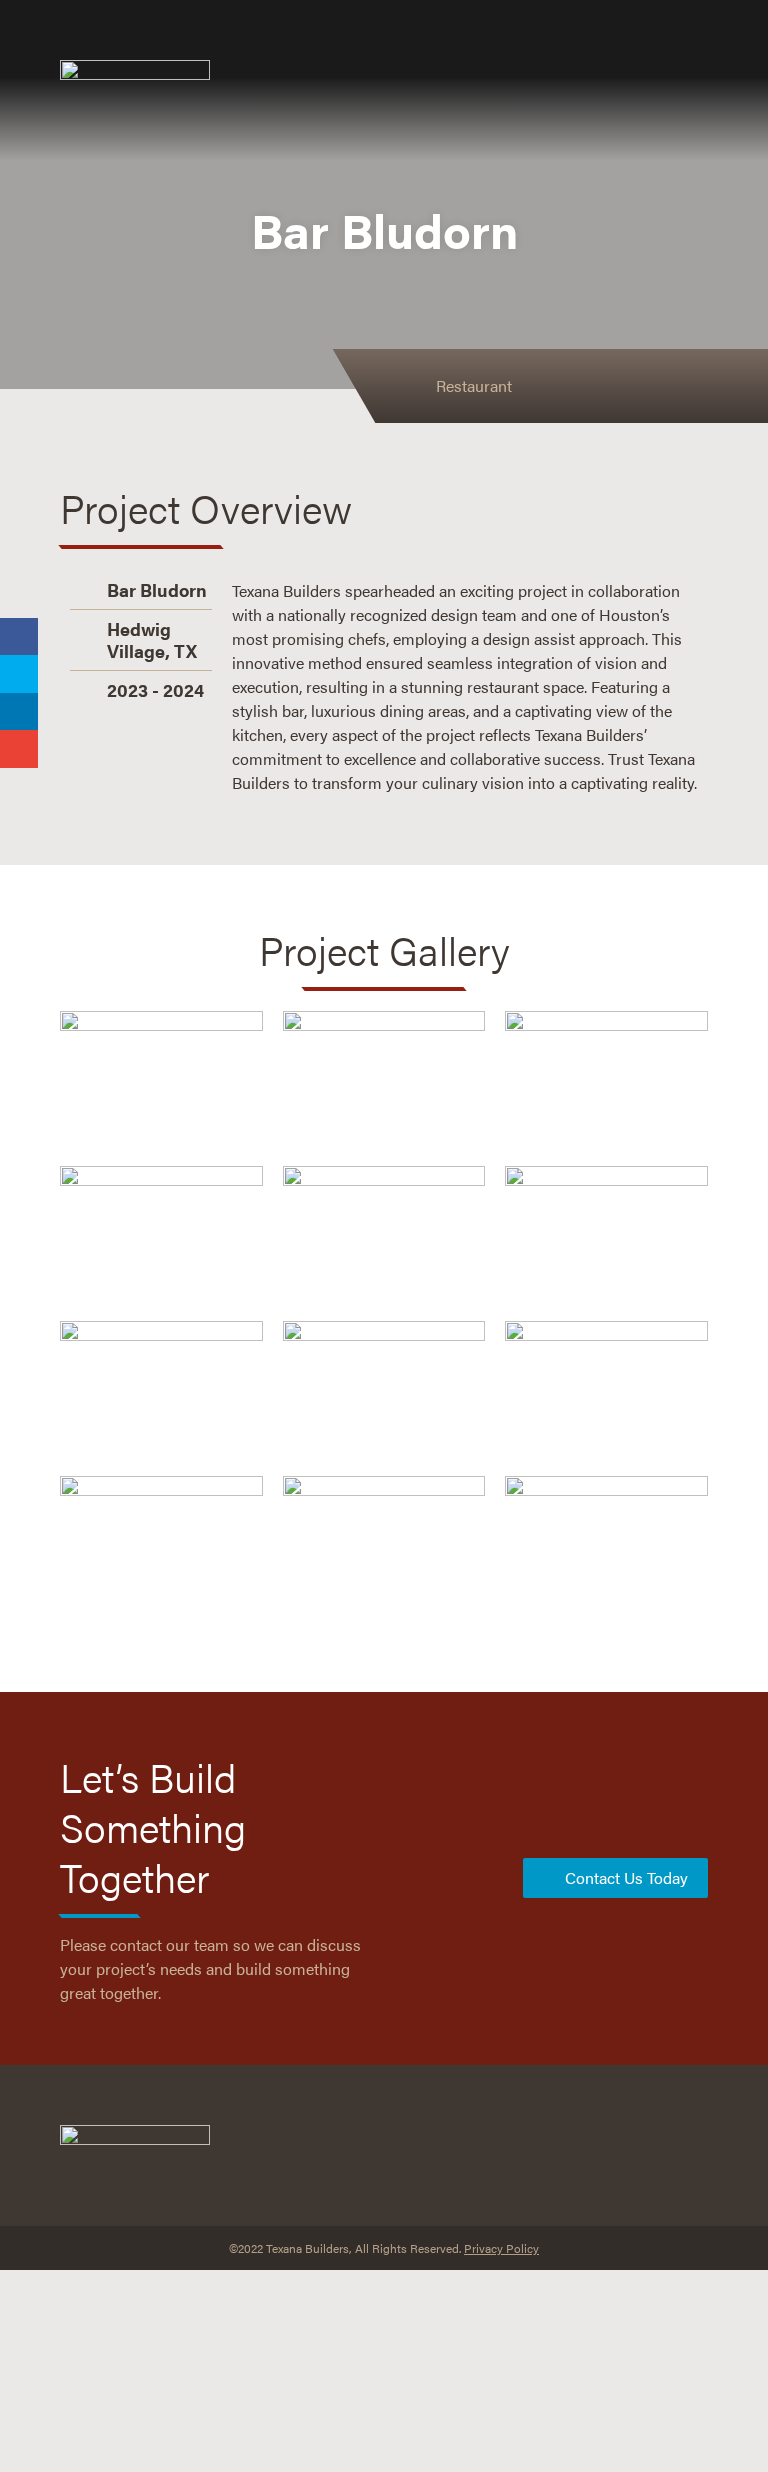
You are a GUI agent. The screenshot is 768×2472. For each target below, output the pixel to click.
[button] (511, 80)
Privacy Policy (501, 2248)
